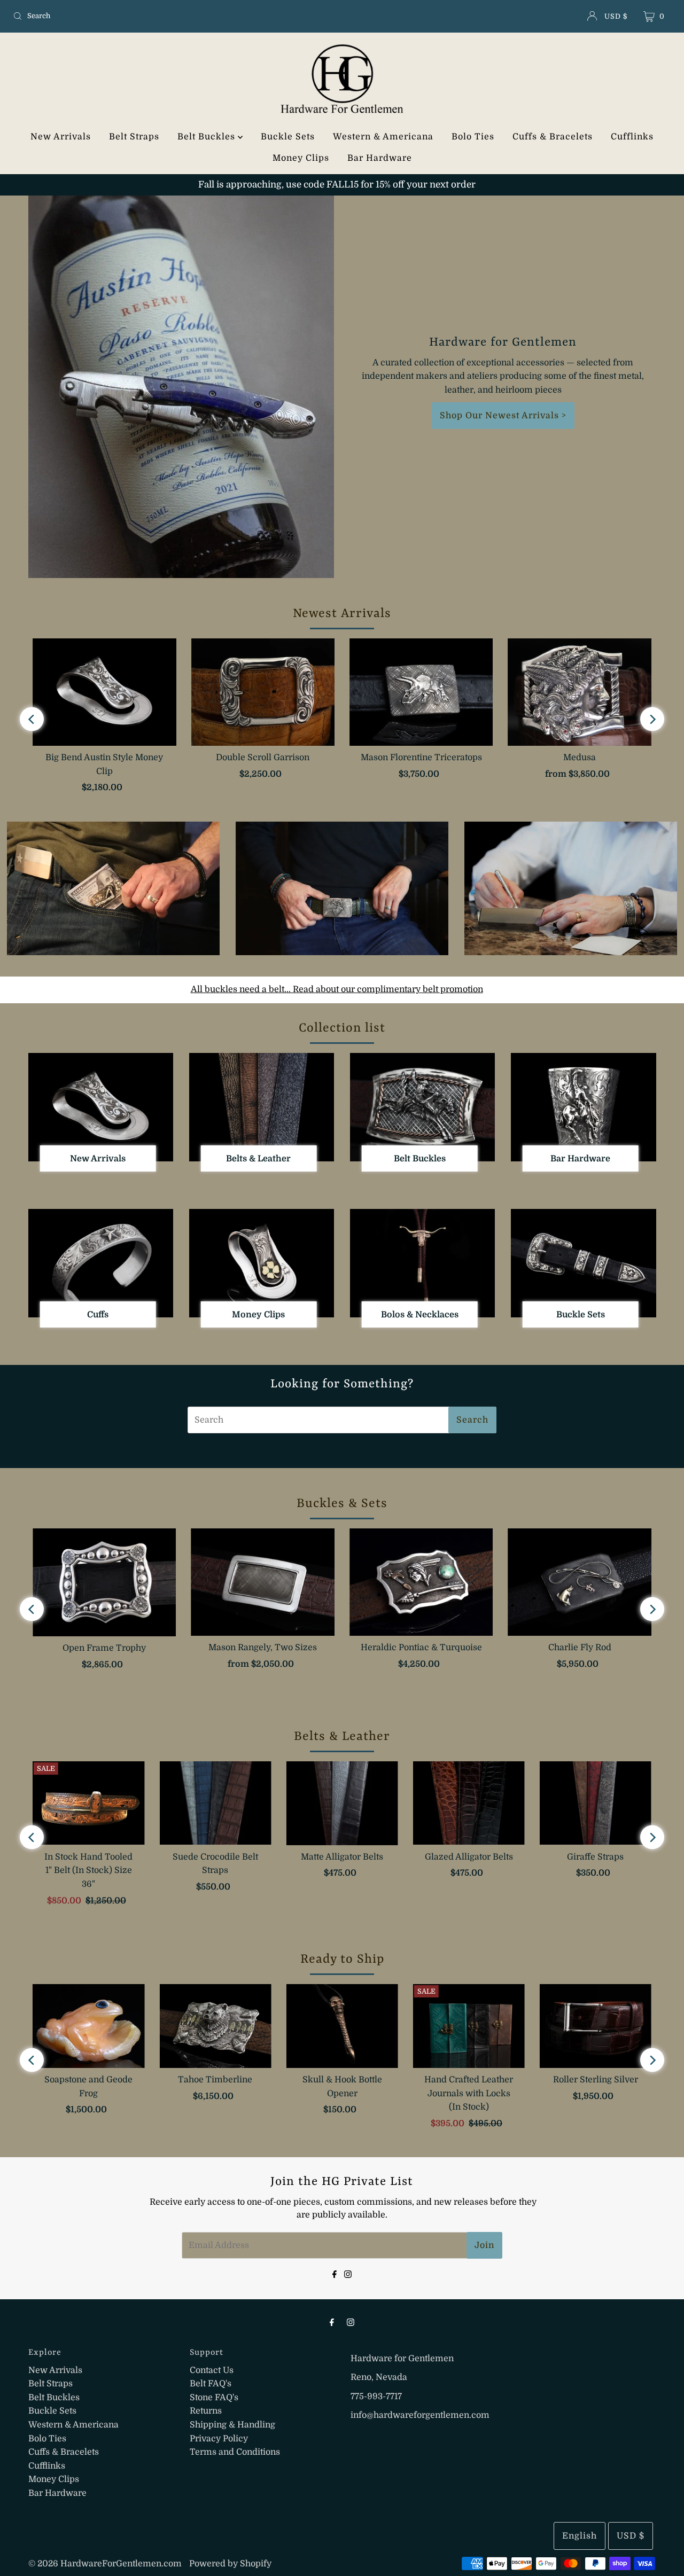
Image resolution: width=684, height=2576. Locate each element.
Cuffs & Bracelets (553, 137)
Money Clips (301, 158)
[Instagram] (348, 2273)
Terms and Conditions (235, 2452)
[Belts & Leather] (262, 1107)
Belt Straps (134, 137)
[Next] (652, 719)
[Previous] (32, 719)
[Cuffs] (101, 1263)
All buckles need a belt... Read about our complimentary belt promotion (337, 989)
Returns (206, 2411)
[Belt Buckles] (422, 1107)
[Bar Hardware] (583, 1107)
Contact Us (212, 2370)
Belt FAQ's (211, 2384)
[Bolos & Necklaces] (422, 1263)
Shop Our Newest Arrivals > (503, 416)
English (580, 2536)
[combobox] (117, 16)
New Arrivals (61, 137)
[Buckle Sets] (583, 1263)
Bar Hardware (380, 158)
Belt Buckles (208, 137)
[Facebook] (335, 2273)
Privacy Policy (219, 2439)
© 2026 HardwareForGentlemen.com (105, 2564)
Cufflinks (632, 137)
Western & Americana (383, 137)
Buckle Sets (288, 137)
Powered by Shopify (230, 2564)
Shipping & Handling (232, 2425)
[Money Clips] (262, 1263)
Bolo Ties (473, 137)
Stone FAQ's (214, 2398)
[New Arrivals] (101, 1107)
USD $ (616, 16)
